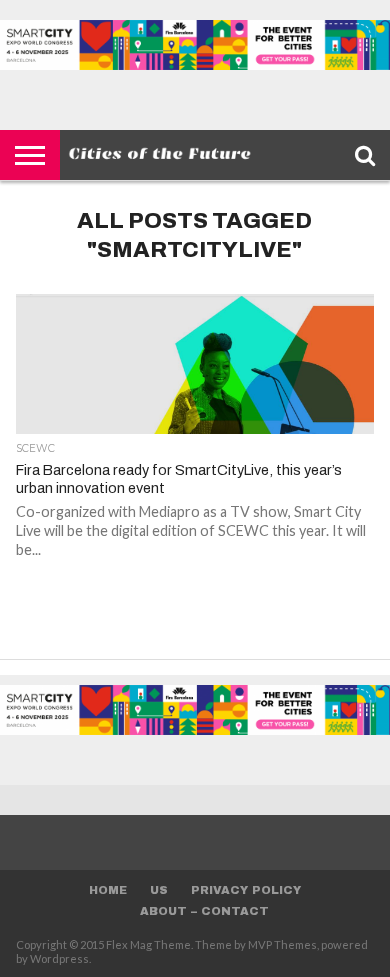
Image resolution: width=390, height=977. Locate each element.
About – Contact (204, 911)
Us (159, 890)
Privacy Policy (246, 890)
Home (108, 890)
